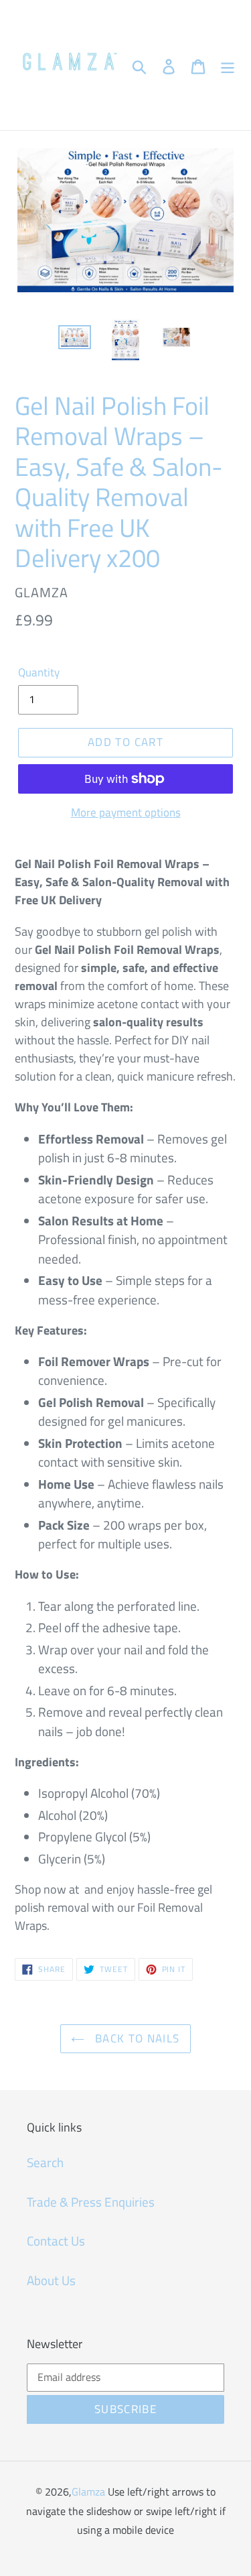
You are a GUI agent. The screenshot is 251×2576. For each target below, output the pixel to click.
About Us (51, 2280)
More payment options (126, 813)
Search (45, 2162)
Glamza (88, 2492)
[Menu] (228, 65)
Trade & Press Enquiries (91, 2202)
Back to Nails (135, 2038)
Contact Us (56, 2241)
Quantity (39, 673)
